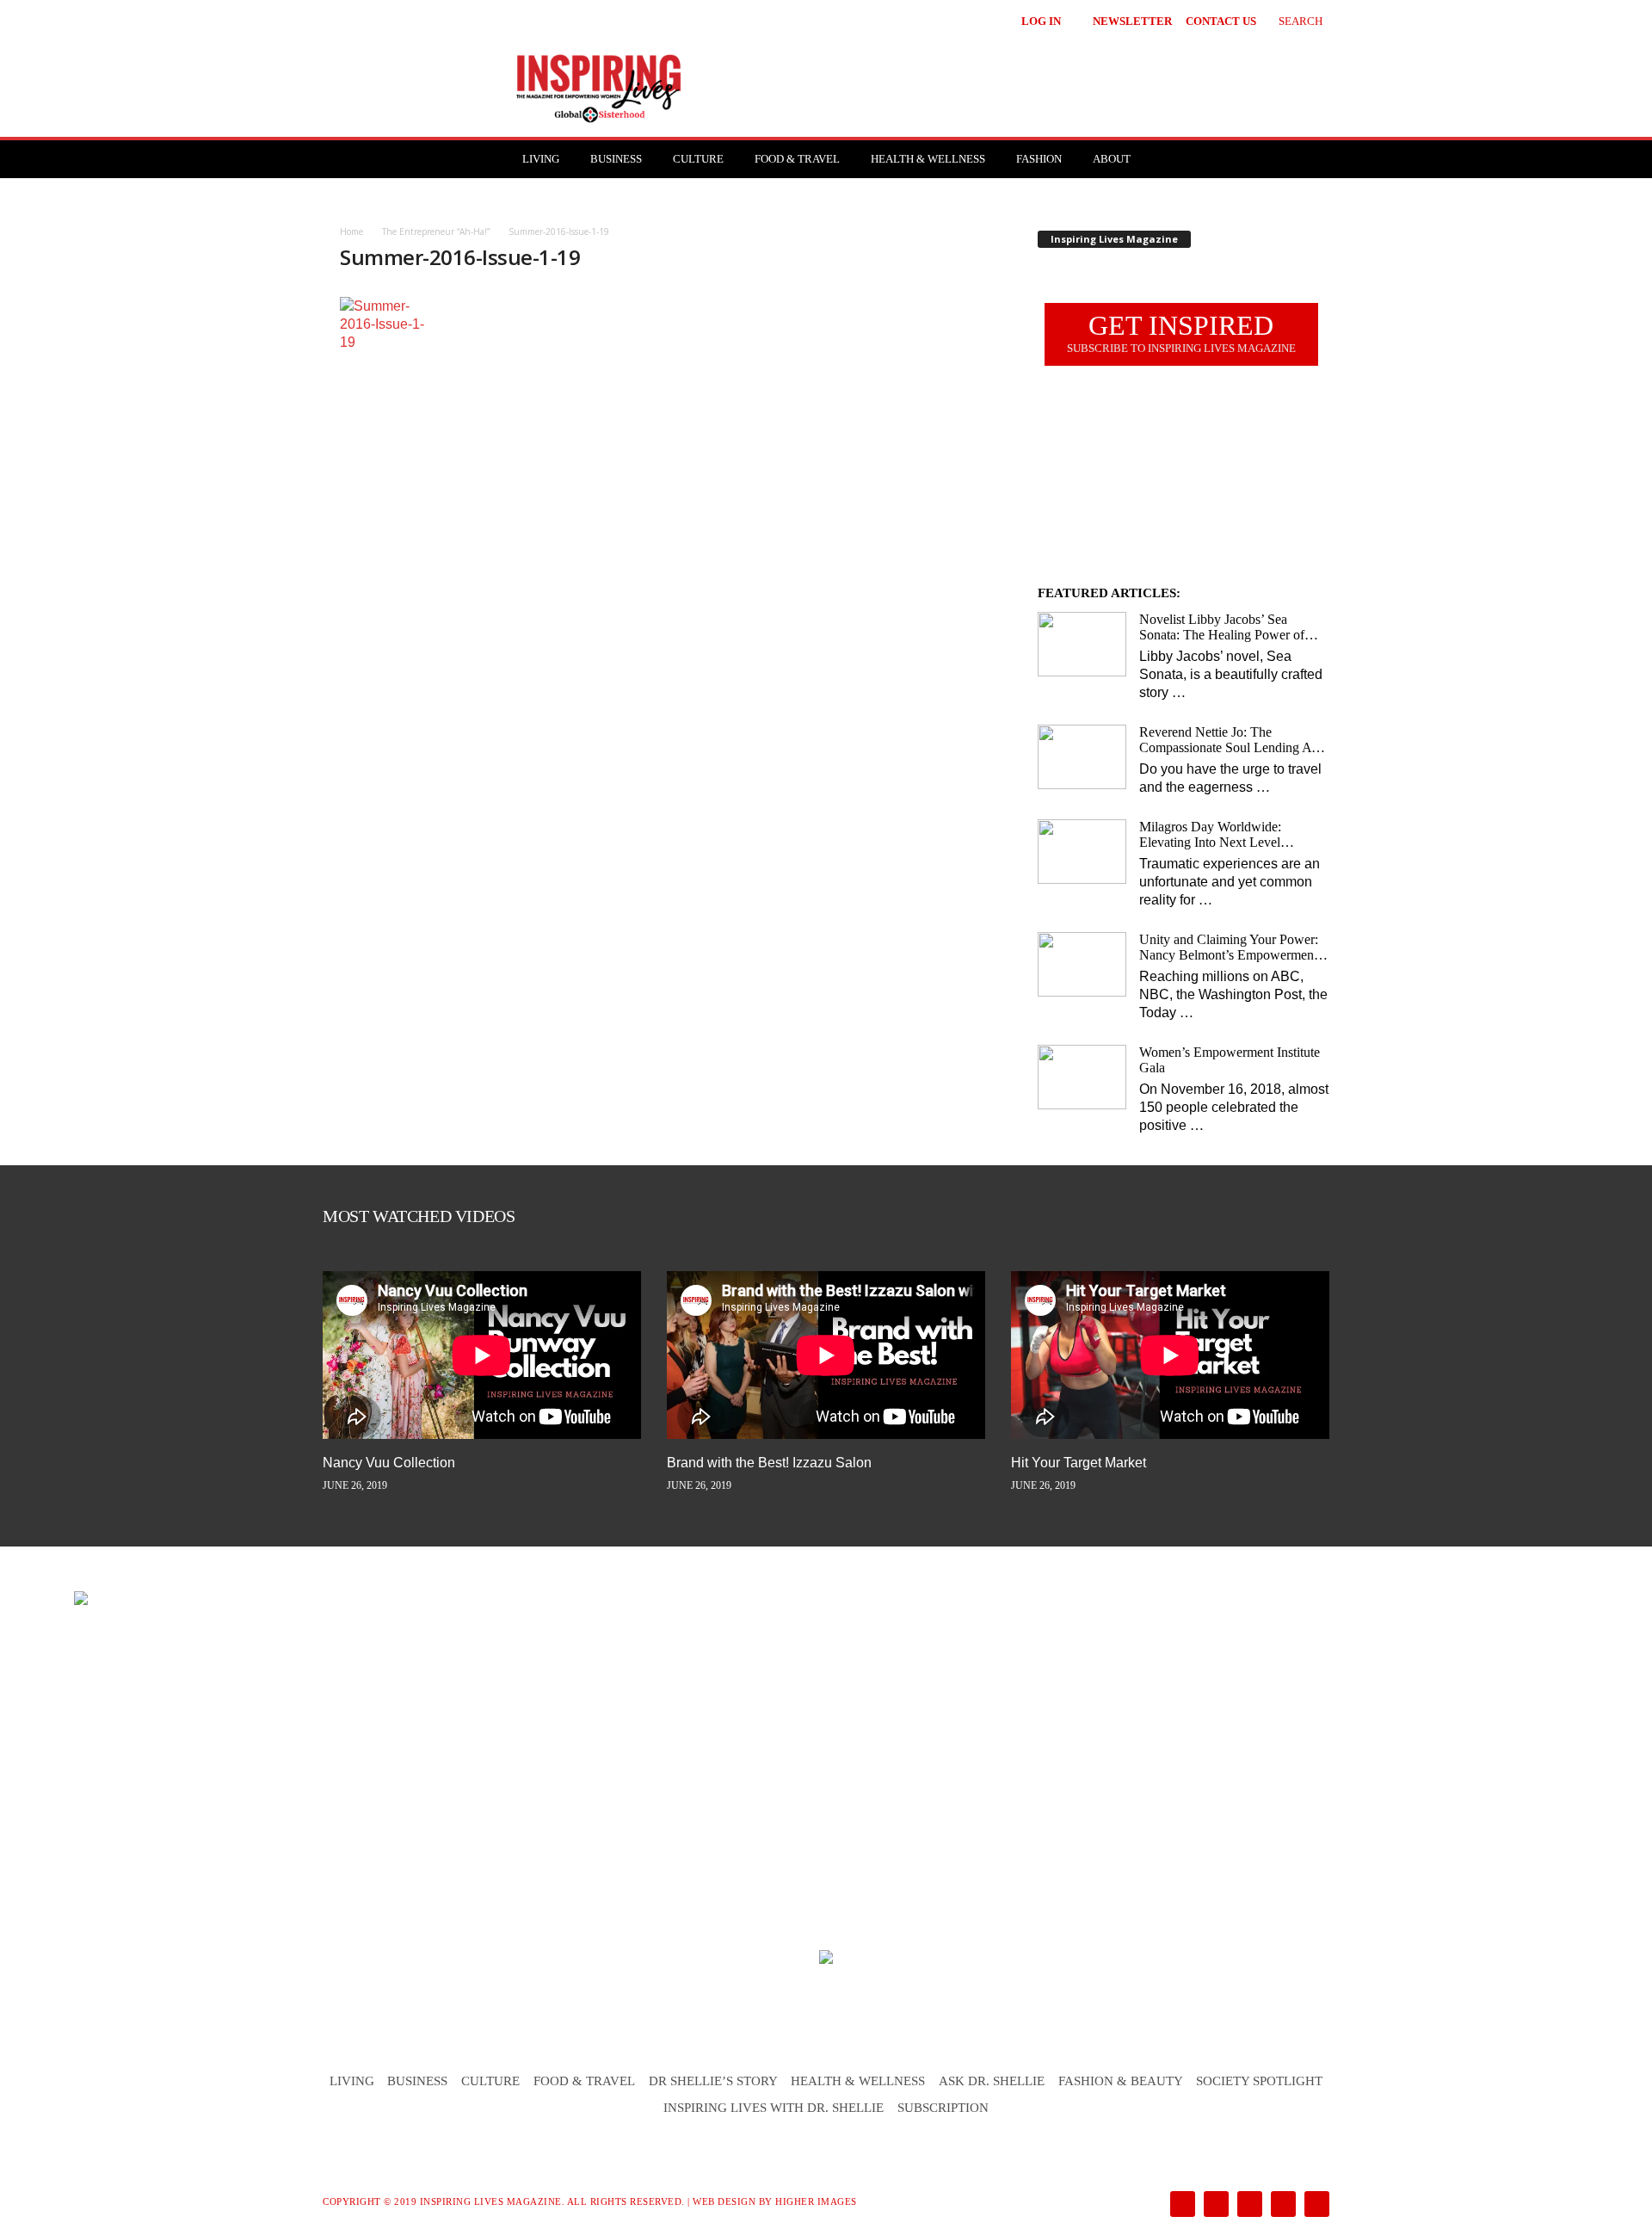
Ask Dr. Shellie (992, 2081)
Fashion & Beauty (1121, 2081)
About (1112, 159)
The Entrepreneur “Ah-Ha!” (436, 232)
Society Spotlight (1259, 2081)
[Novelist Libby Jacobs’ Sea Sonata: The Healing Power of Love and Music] (1082, 644)
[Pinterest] (1248, 2205)
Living (541, 159)
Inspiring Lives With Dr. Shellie (774, 2108)
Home (351, 232)
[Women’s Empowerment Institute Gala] (1082, 1077)
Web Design (724, 2201)
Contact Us (1221, 21)
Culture (698, 159)
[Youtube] (1314, 2205)
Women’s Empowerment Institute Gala (1230, 1060)
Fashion (1039, 159)
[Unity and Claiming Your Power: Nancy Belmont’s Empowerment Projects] (1082, 964)
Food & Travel (797, 159)
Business (616, 159)
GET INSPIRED (1181, 332)
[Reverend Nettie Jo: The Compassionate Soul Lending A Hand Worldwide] (1082, 757)
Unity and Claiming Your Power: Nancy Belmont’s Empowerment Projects (1229, 948)
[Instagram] (1214, 2205)
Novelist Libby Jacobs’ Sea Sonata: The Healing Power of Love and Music (1222, 627)
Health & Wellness (928, 159)
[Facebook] (1181, 2205)
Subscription (943, 2108)
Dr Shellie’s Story (713, 2081)
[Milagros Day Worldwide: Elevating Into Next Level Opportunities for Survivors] (1082, 852)
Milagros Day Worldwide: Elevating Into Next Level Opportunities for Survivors (1214, 835)
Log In (1041, 21)
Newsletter (1132, 21)
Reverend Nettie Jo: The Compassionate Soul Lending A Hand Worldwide (1225, 740)
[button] (1288, 19)
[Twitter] (1282, 2205)
